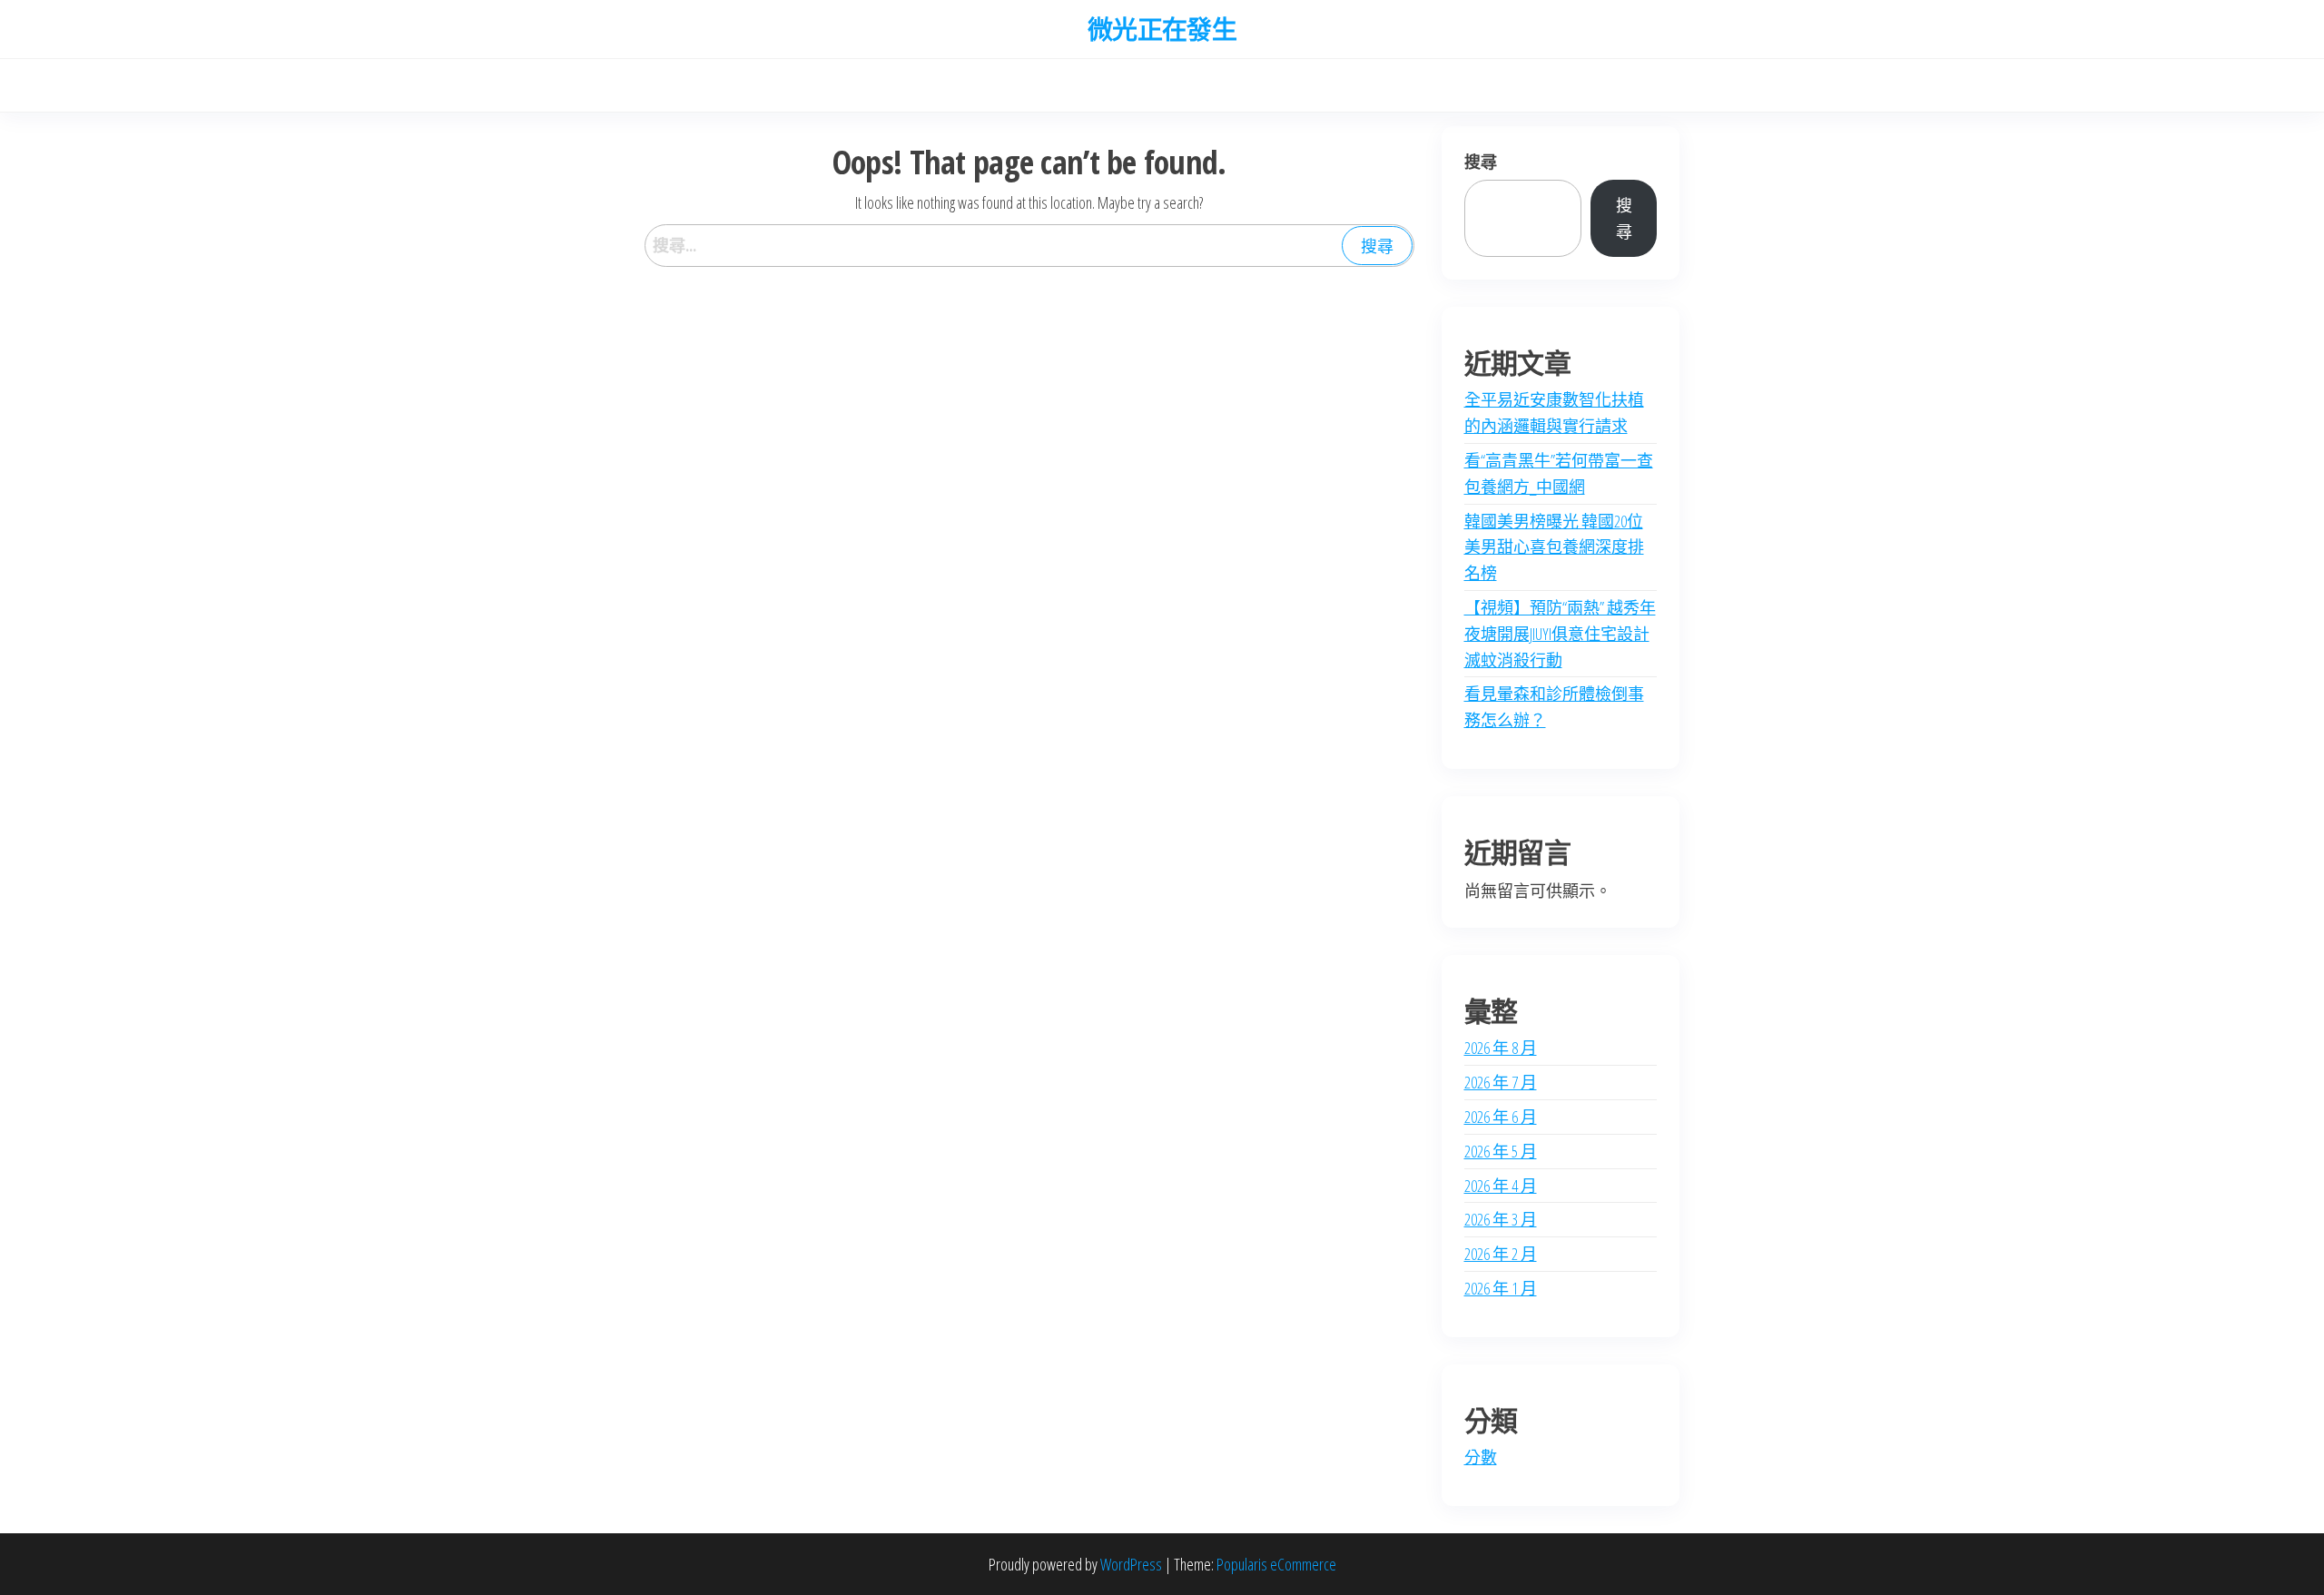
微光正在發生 (1162, 29)
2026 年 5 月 (1501, 1151)
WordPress (1131, 1564)
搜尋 (1481, 162)
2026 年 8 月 (1501, 1048)
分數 (1481, 1457)
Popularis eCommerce (1276, 1564)
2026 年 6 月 (1501, 1117)
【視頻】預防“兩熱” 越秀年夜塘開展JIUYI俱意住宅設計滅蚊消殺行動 (1560, 634)
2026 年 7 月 (1501, 1082)
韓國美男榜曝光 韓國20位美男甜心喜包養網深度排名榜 (1554, 547)
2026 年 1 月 (1501, 1288)
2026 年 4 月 (1501, 1186)
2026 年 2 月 (1501, 1254)
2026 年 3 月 (1501, 1219)
